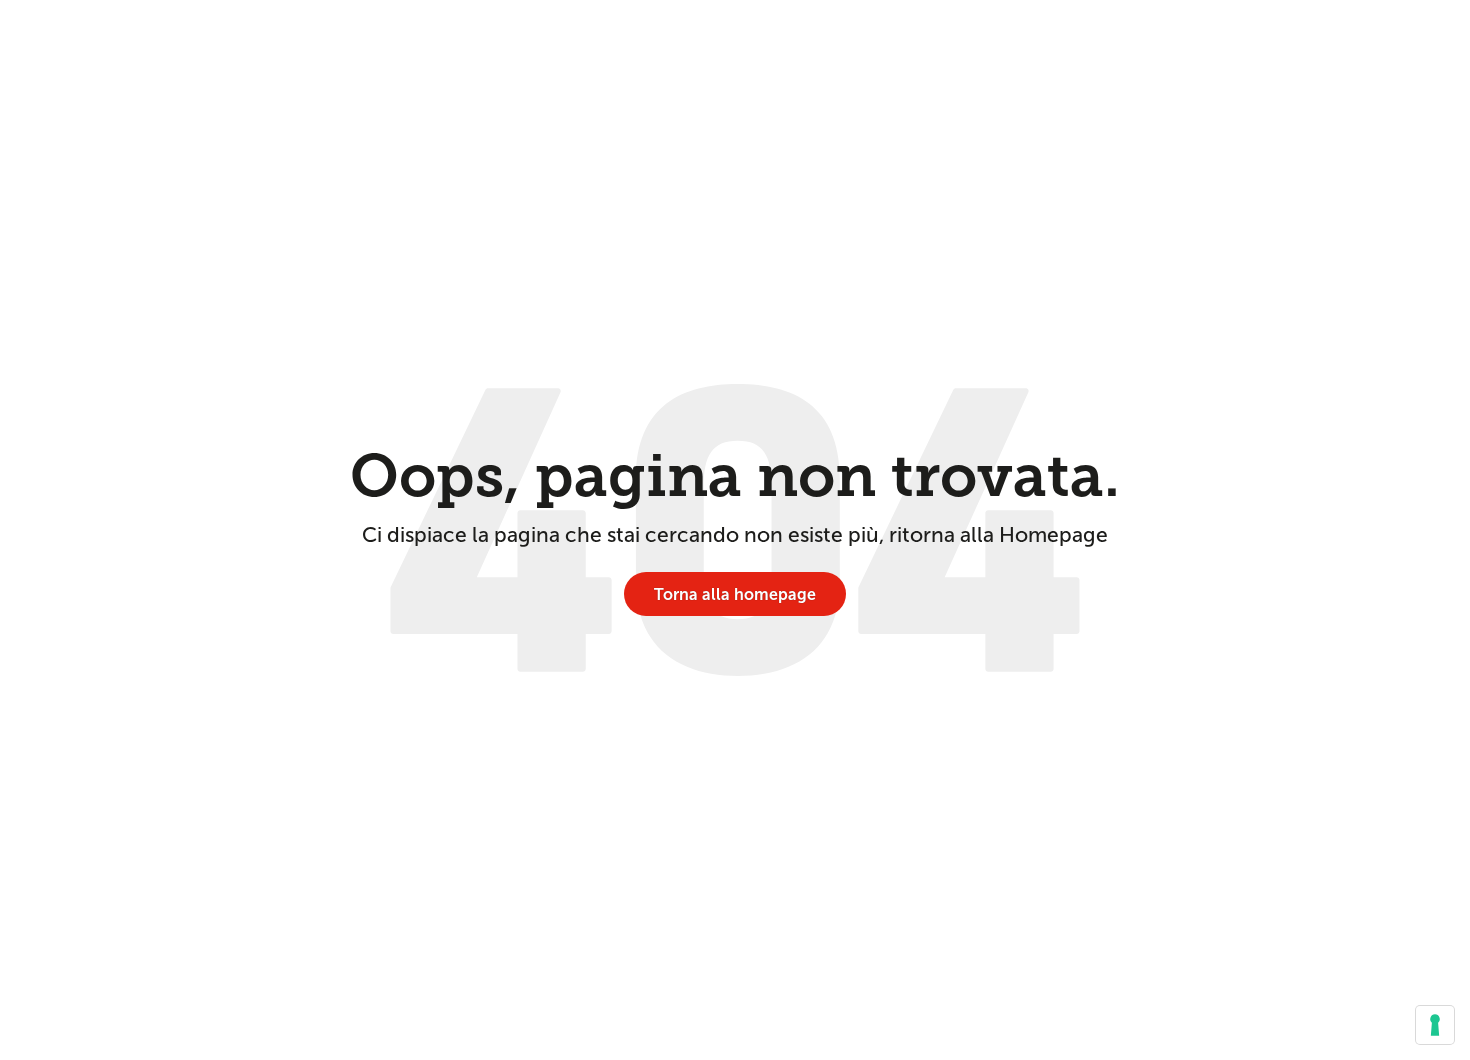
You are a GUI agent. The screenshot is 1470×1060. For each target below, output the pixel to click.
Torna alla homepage (735, 594)
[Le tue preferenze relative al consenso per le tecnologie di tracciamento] (1435, 1025)
